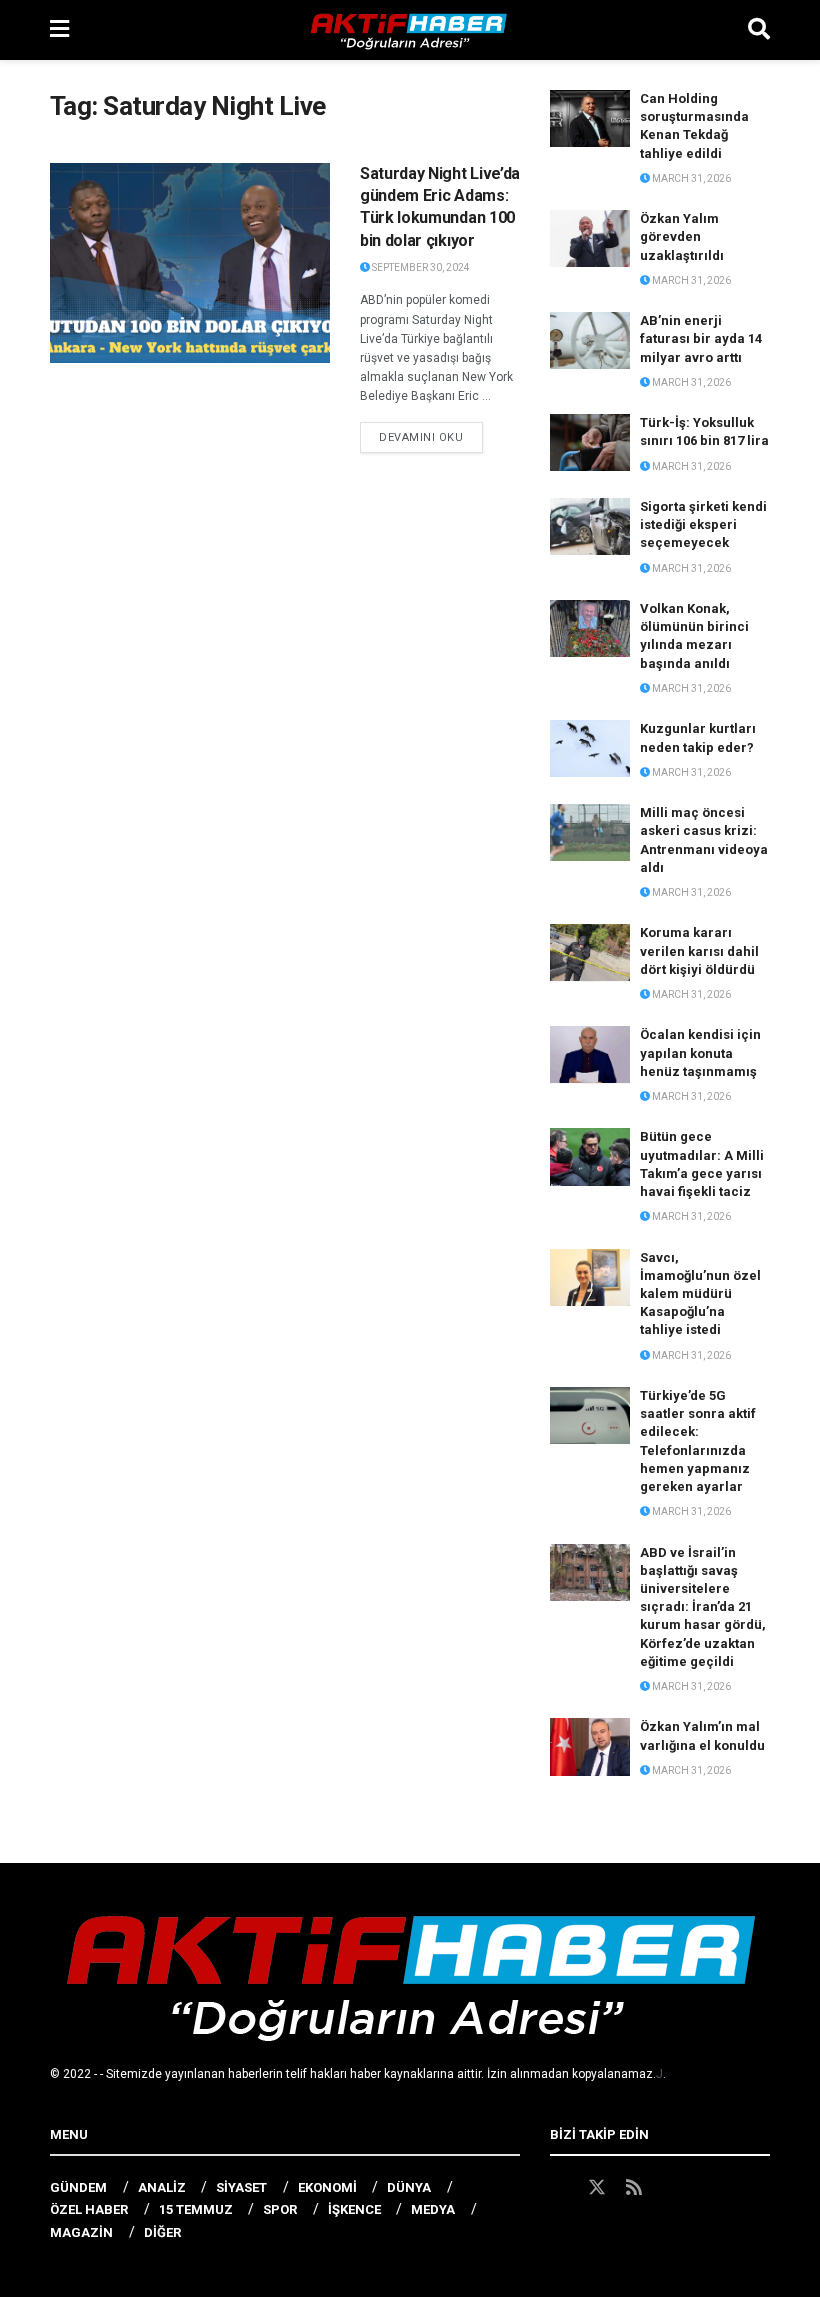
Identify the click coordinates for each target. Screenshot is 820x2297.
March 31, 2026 (690, 178)
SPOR (280, 2209)
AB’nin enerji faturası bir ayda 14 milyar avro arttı (701, 338)
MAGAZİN (81, 2232)
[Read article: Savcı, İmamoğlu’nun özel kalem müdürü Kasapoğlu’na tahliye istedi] (590, 1277)
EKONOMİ (327, 2187)
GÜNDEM (78, 2187)
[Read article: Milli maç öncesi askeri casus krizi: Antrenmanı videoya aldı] (590, 832)
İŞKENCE (354, 2209)
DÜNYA (409, 2187)
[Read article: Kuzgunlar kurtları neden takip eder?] (590, 748)
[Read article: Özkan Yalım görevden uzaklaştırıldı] (590, 238)
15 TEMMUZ (196, 2209)
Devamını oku (431, 437)
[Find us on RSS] (634, 2188)
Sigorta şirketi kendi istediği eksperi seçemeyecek (703, 524)
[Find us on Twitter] (597, 2188)
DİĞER (162, 2232)
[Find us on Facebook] (559, 2188)
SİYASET (241, 2187)
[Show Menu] (59, 30)
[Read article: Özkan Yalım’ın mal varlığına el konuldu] (590, 1746)
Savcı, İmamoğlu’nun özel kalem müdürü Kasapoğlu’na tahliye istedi (700, 1294)
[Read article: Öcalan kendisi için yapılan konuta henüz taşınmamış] (590, 1054)
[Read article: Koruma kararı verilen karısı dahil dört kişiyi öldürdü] (590, 952)
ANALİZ (162, 2187)
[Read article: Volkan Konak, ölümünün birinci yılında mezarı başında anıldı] (590, 628)
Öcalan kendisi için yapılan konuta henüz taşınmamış (700, 1052)
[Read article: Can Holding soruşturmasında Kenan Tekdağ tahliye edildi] (590, 118)
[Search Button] (759, 30)
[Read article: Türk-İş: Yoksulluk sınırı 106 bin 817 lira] (590, 442)
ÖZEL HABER (89, 2209)
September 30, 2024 (420, 267)
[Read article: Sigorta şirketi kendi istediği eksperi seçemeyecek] (590, 526)
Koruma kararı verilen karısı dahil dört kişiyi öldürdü (699, 950)
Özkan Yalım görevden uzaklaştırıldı (682, 236)
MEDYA (433, 2209)
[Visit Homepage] (409, 30)
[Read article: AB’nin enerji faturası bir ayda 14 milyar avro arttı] (590, 340)
